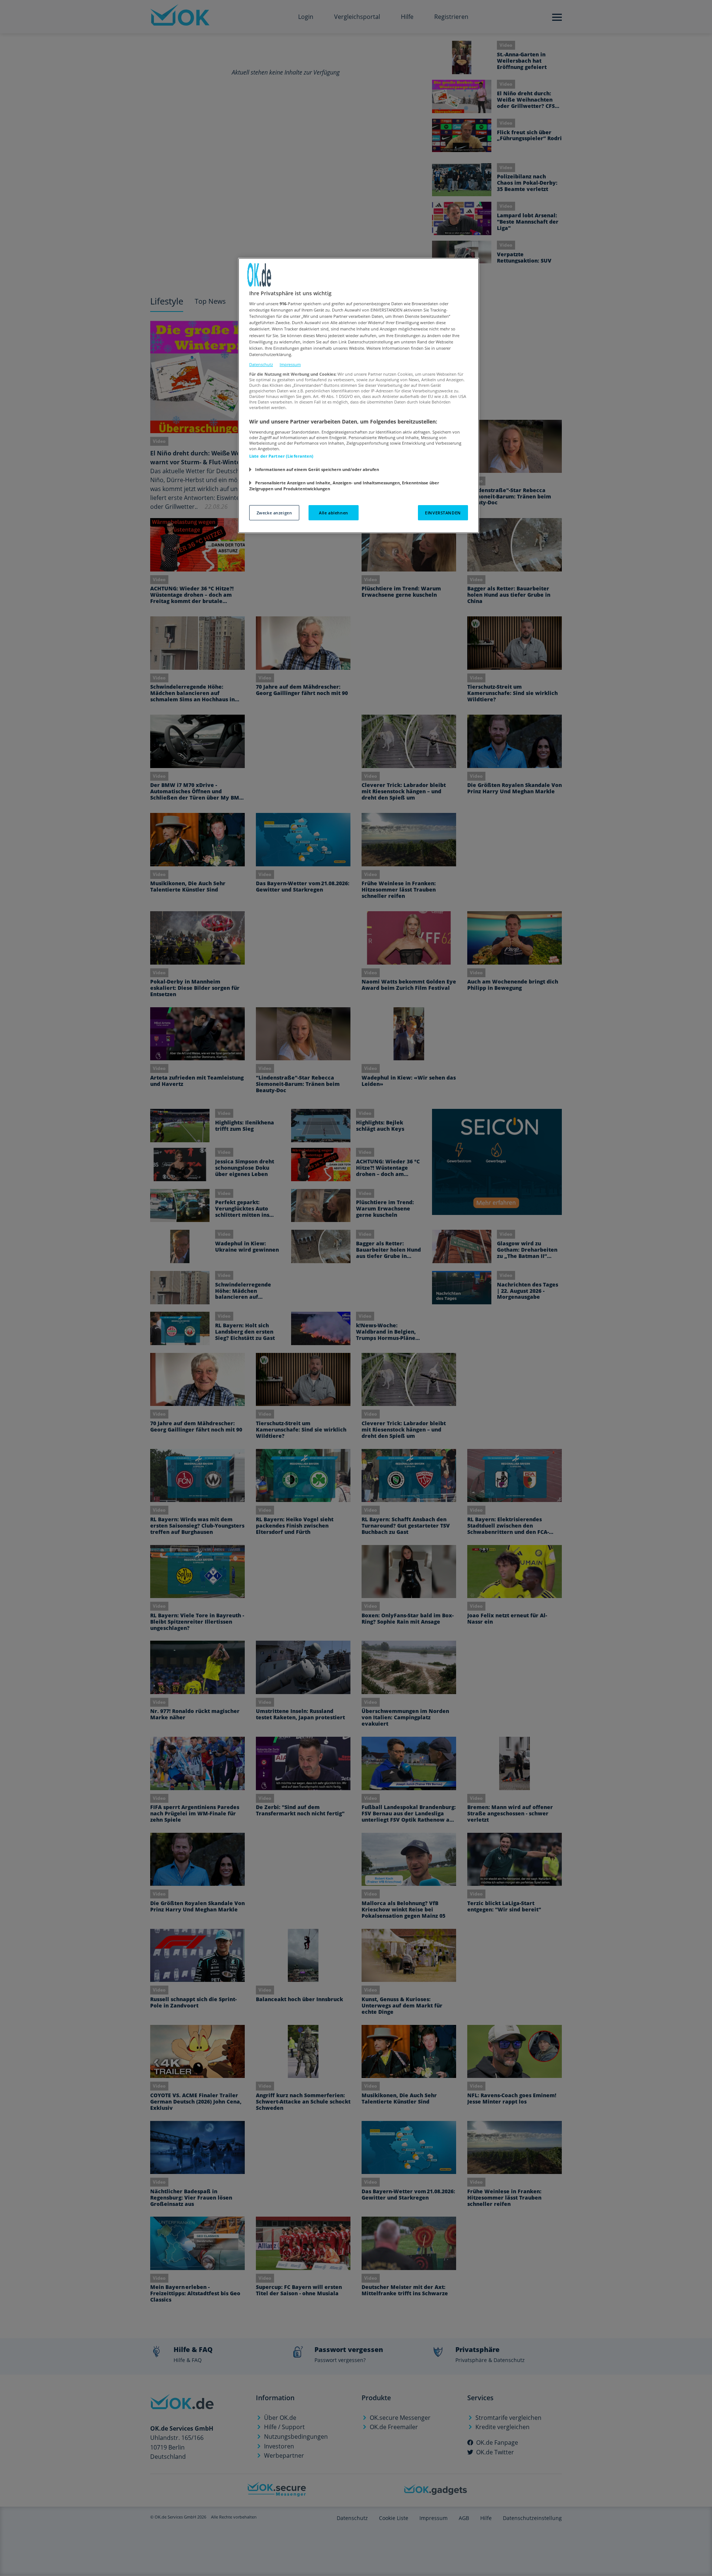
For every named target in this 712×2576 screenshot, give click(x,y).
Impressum (290, 364)
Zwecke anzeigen (274, 513)
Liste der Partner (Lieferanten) (281, 456)
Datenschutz (261, 364)
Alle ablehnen (333, 513)
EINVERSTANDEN (443, 513)
